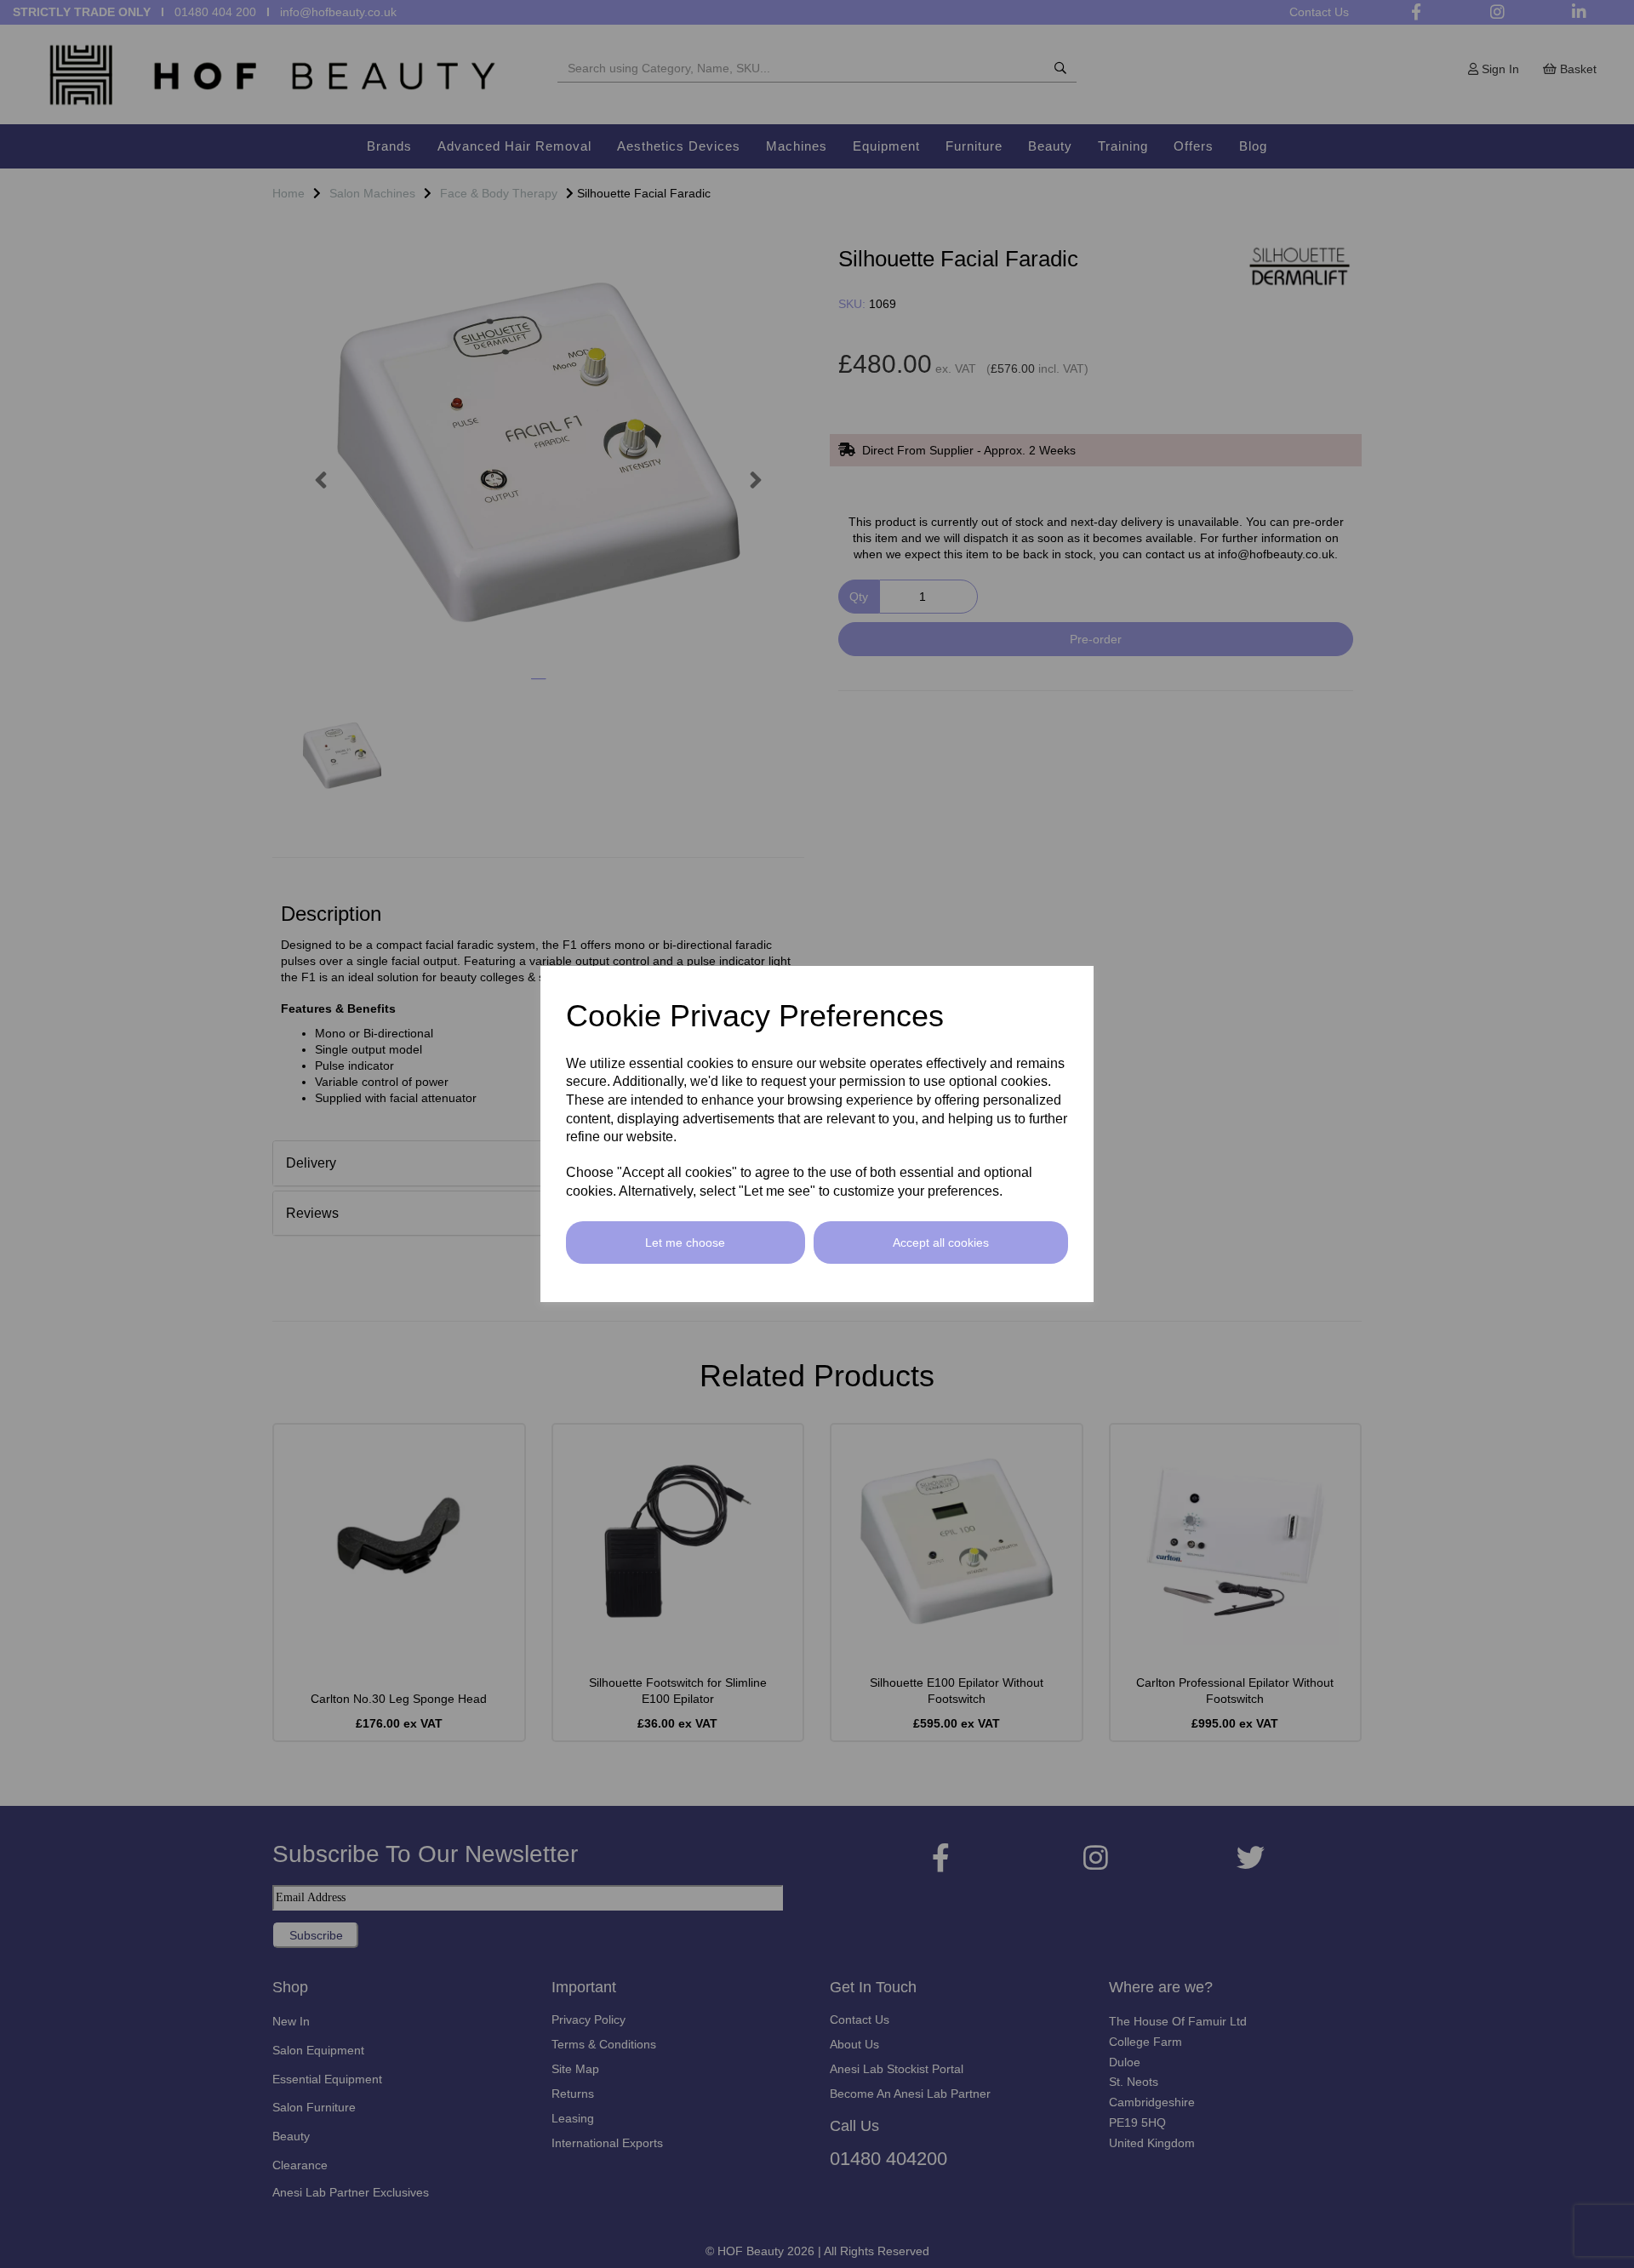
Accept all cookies (941, 1243)
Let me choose (685, 1243)
